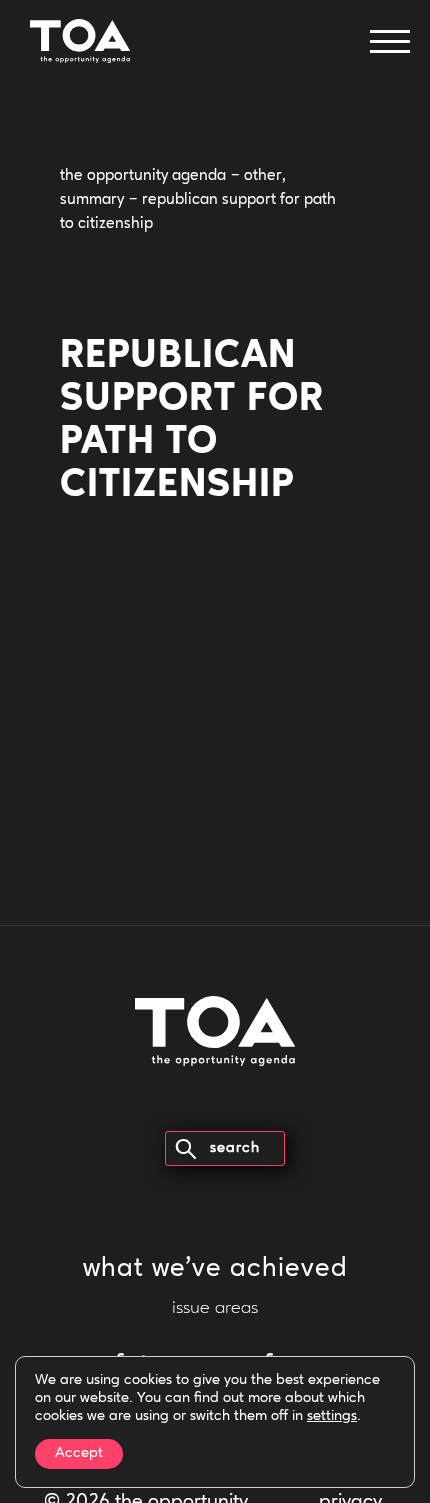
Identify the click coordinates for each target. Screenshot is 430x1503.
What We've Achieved (215, 1269)
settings (332, 1416)
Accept (79, 1453)
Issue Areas (215, 1309)
